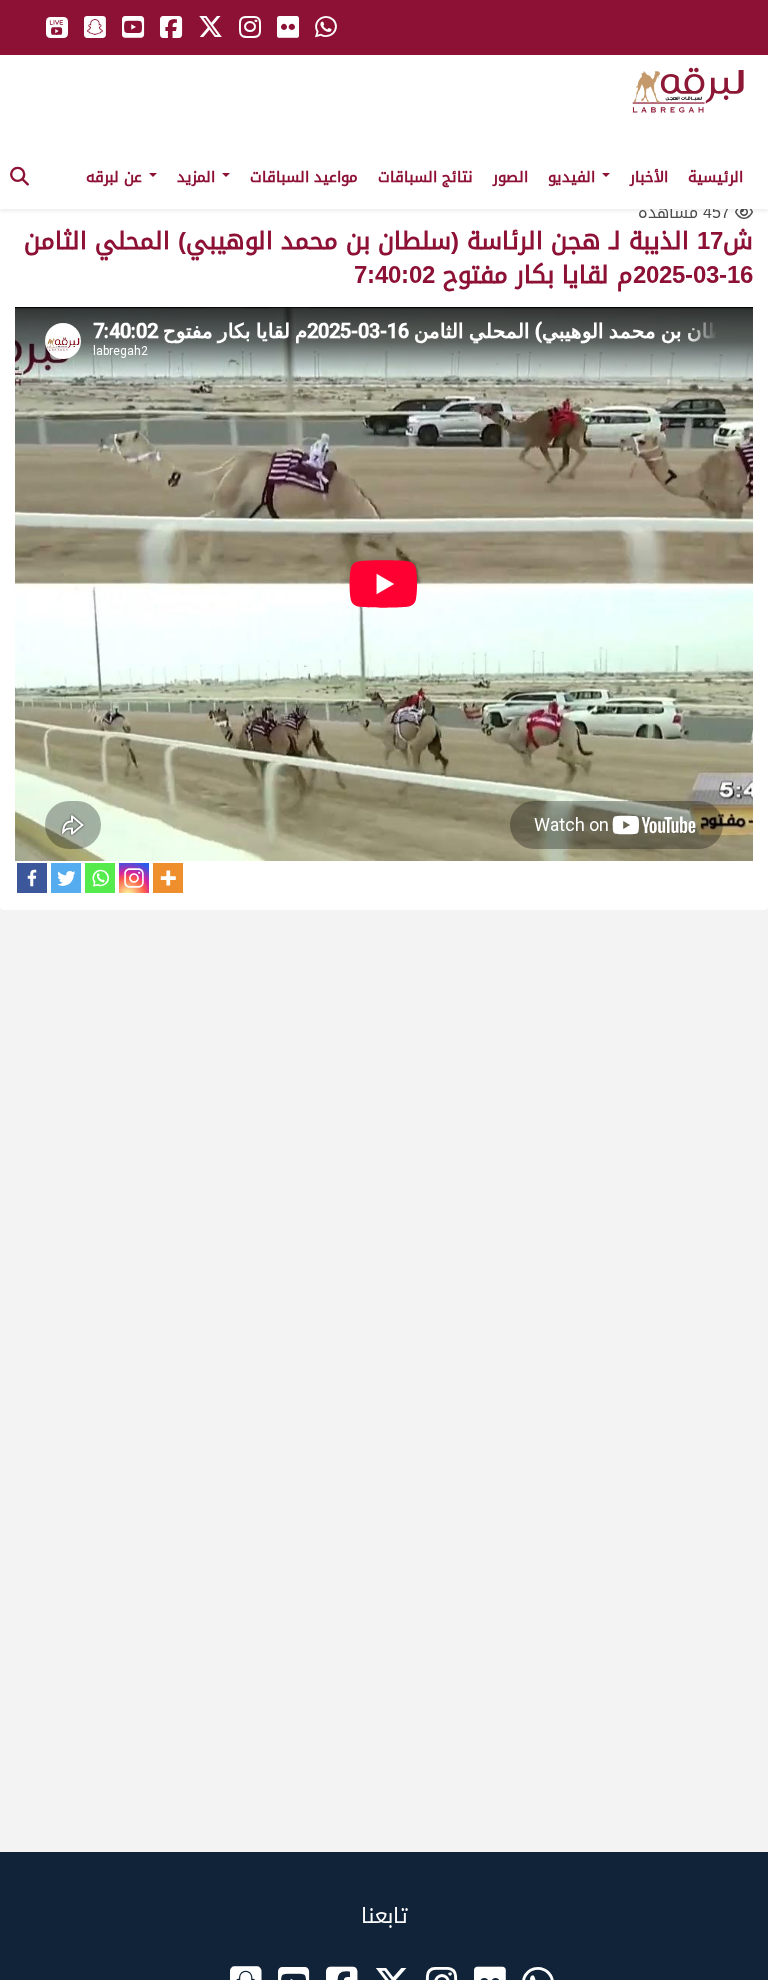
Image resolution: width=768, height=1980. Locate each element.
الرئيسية (715, 177)
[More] (168, 878)
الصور (510, 177)
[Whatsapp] (100, 878)
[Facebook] (32, 878)
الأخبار (649, 177)
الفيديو (574, 177)
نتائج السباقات (425, 177)
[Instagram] (134, 878)
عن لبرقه (116, 177)
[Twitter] (66, 878)
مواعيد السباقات (304, 177)
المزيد (198, 177)
